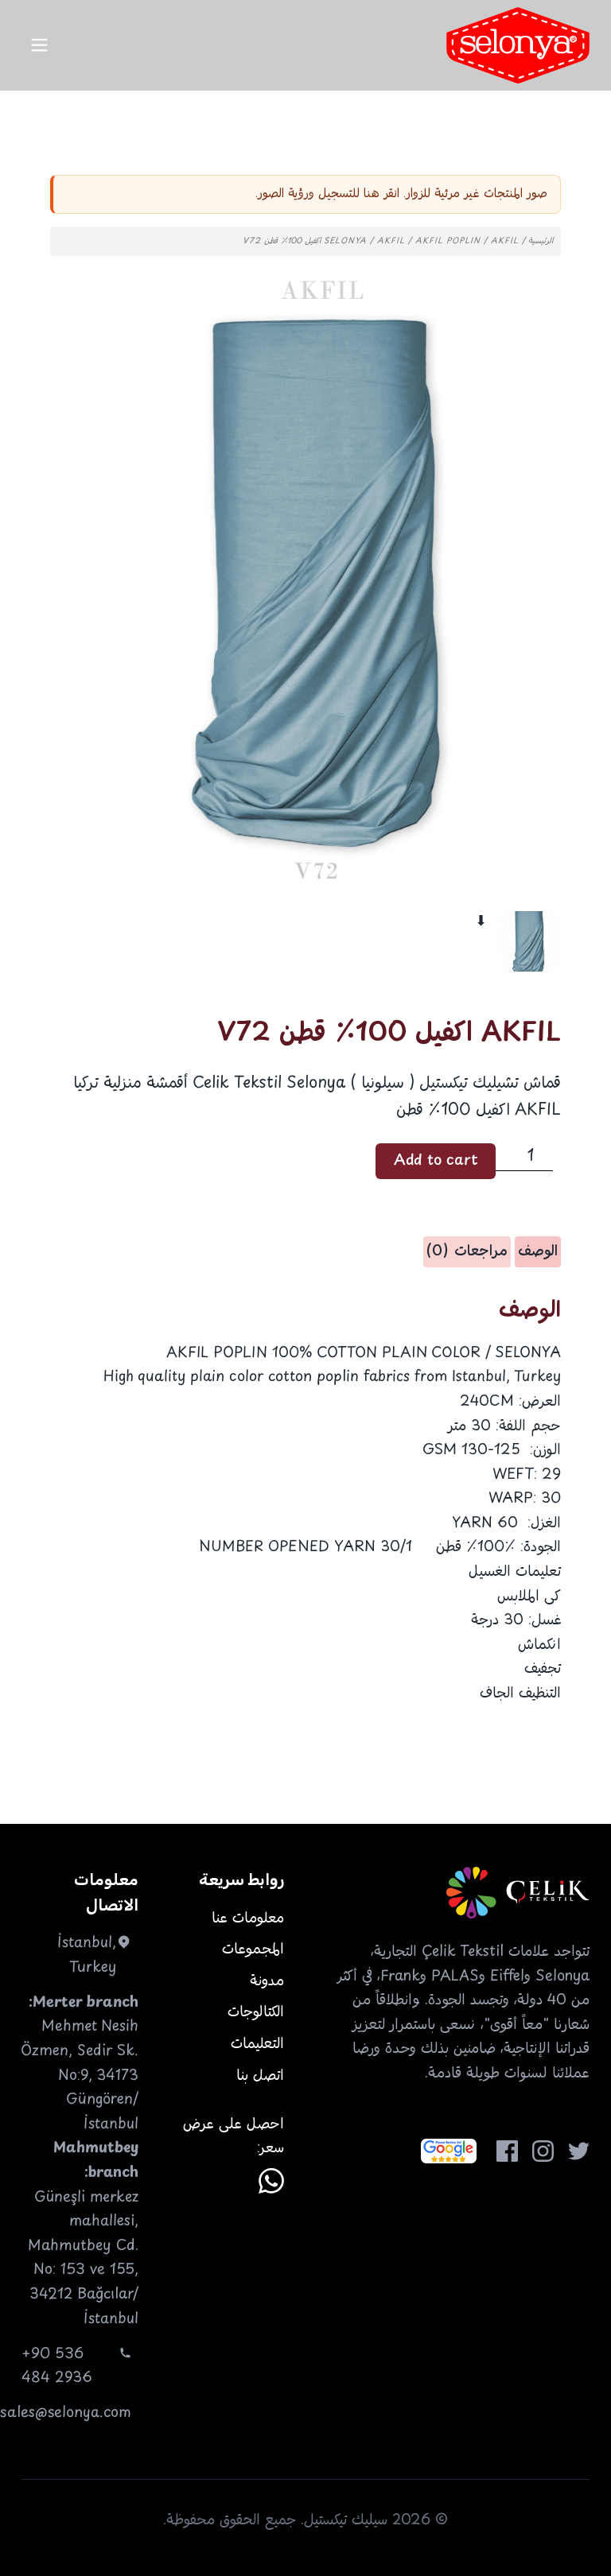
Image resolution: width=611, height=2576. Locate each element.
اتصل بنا (260, 2076)
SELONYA (345, 241)
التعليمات (257, 2044)
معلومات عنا (248, 1918)
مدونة (267, 1981)
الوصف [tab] (538, 1251)
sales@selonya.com (66, 2413)
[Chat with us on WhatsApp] (271, 2181)
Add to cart (436, 1161)
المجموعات (253, 1949)
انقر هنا (381, 194)
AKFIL (391, 241)
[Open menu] (39, 45)
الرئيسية (541, 241)
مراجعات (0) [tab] (467, 1251)
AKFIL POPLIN (448, 241)
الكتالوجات (256, 2012)
